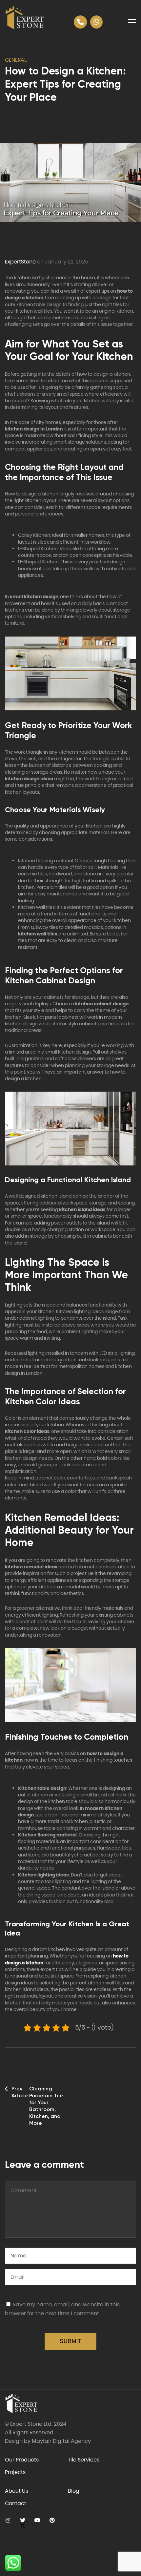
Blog (74, 2491)
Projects (15, 2472)
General (16, 60)
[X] (22, 2520)
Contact (16, 2503)
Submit (71, 2341)
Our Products (22, 2460)
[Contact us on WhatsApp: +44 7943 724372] (96, 22)
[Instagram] (8, 2520)
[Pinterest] (52, 2520)
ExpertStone (20, 262)
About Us (17, 2491)
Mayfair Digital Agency (61, 2441)
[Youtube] (37, 2520)
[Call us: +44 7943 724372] (80, 22)
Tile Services (84, 2460)
